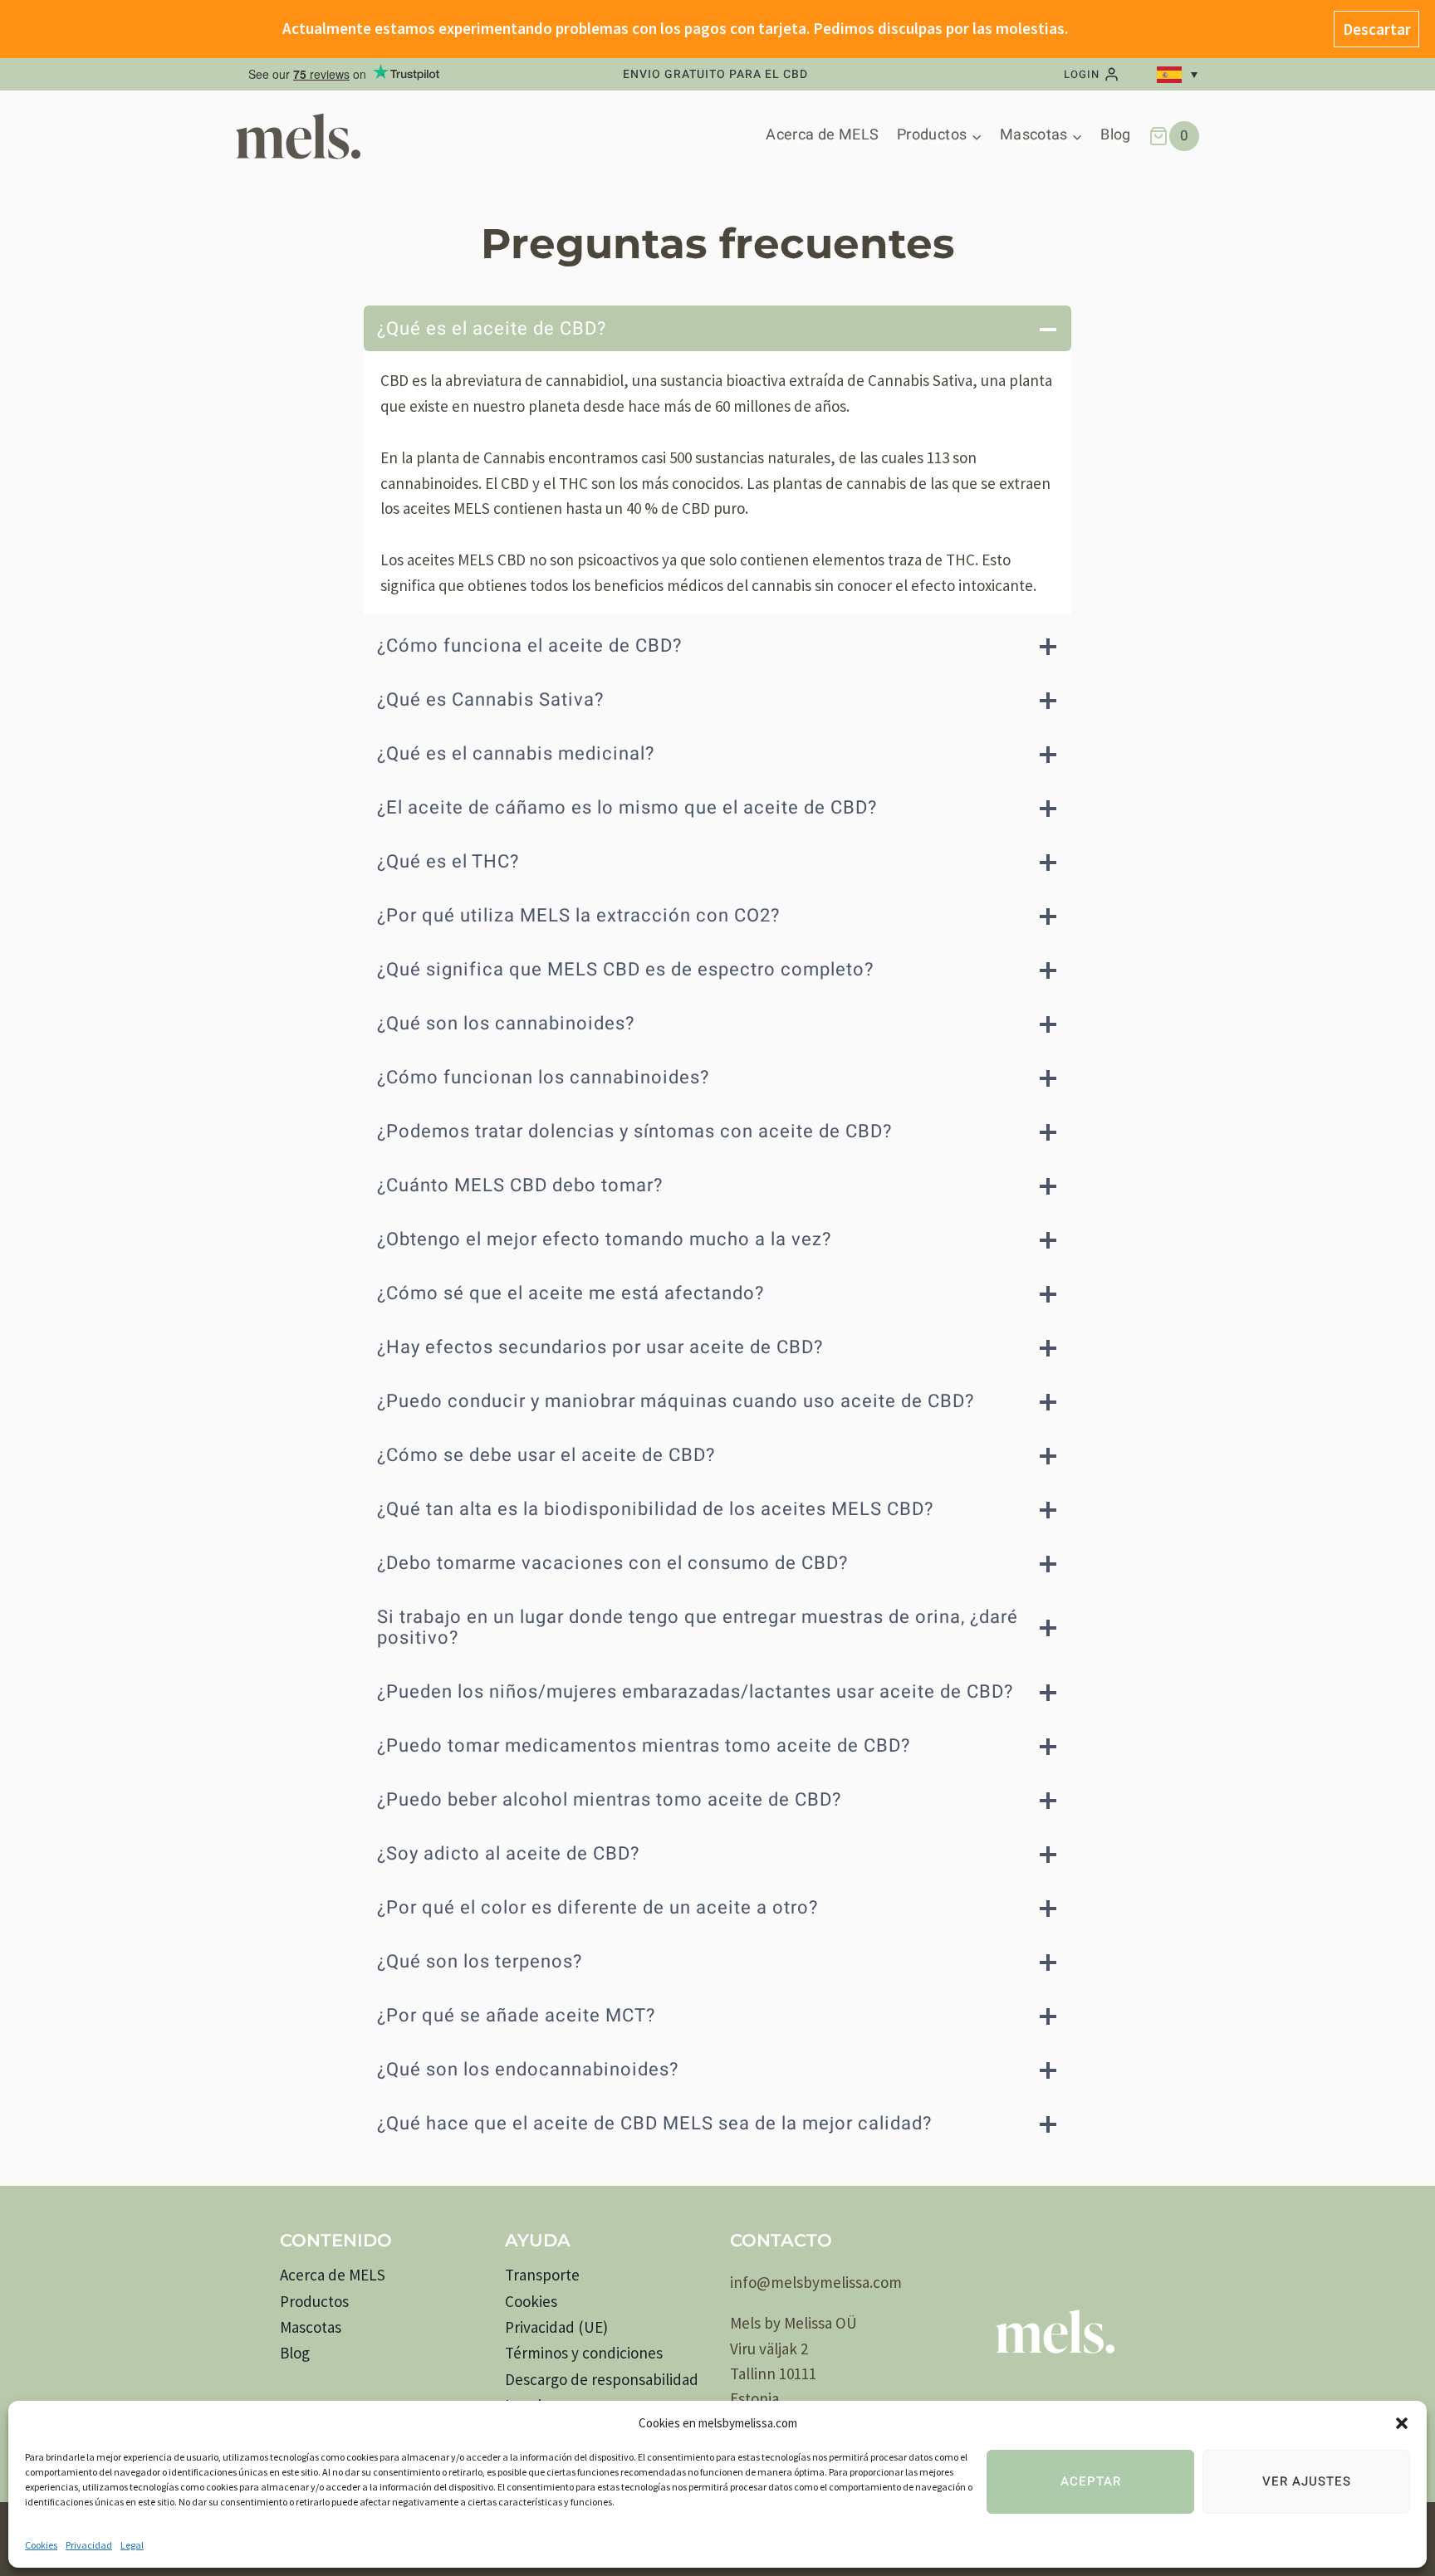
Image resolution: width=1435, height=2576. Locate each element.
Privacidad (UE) (556, 2327)
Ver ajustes (1307, 2481)
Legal (132, 2545)
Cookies (41, 2545)
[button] (1402, 2423)
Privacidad (89, 2545)
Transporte (542, 2275)
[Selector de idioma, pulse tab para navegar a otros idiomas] (1180, 75)
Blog (1115, 135)
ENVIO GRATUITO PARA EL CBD (715, 75)
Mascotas (311, 2327)
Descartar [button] (1377, 29)
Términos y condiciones (584, 2353)
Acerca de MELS (822, 135)
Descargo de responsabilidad (602, 2379)
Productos (314, 2301)
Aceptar (1091, 2481)
